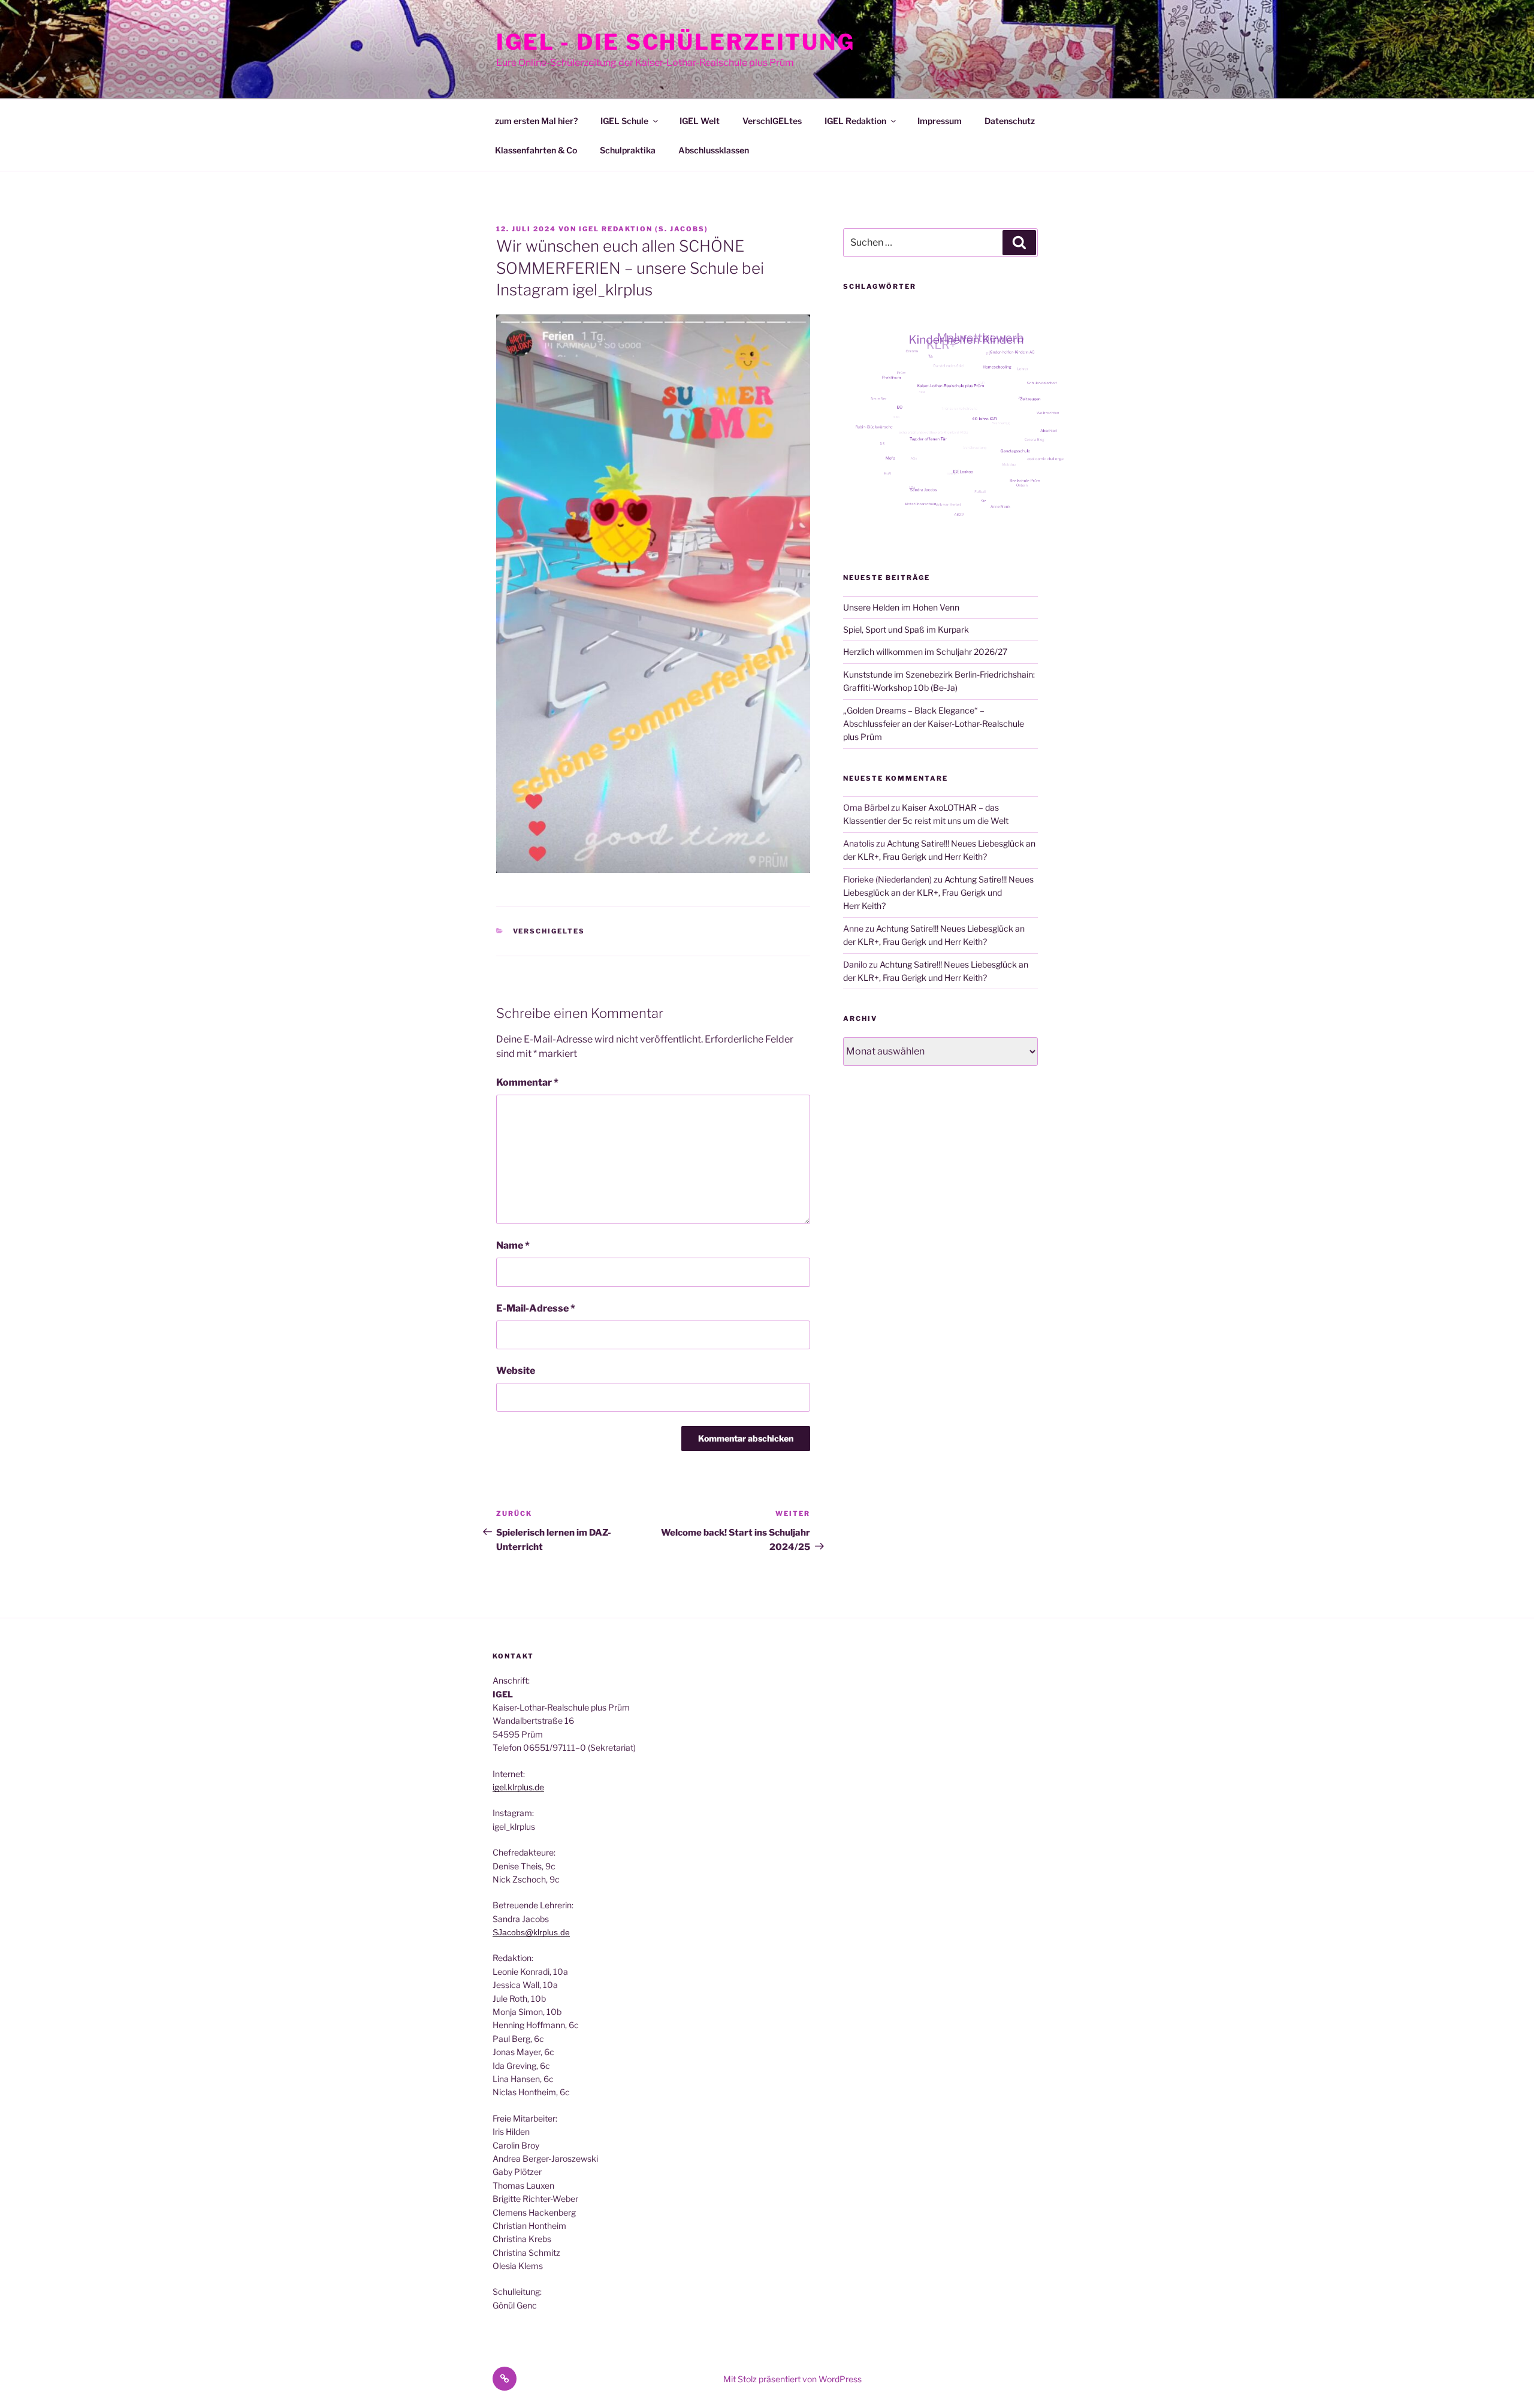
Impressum (940, 121)
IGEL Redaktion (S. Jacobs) (644, 229)
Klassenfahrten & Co (536, 150)
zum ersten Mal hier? (536, 121)
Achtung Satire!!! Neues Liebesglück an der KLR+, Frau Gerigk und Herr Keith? (938, 893)
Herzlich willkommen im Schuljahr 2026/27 (925, 652)
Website (516, 1371)
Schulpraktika (628, 150)
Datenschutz (1010, 121)
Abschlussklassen (714, 150)
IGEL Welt (700, 121)
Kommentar (527, 1082)
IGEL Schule (624, 121)
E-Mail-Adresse (536, 1308)
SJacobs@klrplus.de (531, 1932)
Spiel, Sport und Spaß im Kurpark (906, 629)
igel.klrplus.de (518, 1787)
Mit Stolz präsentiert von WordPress (792, 2379)
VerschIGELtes (772, 121)
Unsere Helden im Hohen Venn (901, 607)
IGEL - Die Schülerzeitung (676, 42)
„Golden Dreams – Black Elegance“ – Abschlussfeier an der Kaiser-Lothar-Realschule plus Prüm (934, 724)
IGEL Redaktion (855, 121)
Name (513, 1245)
